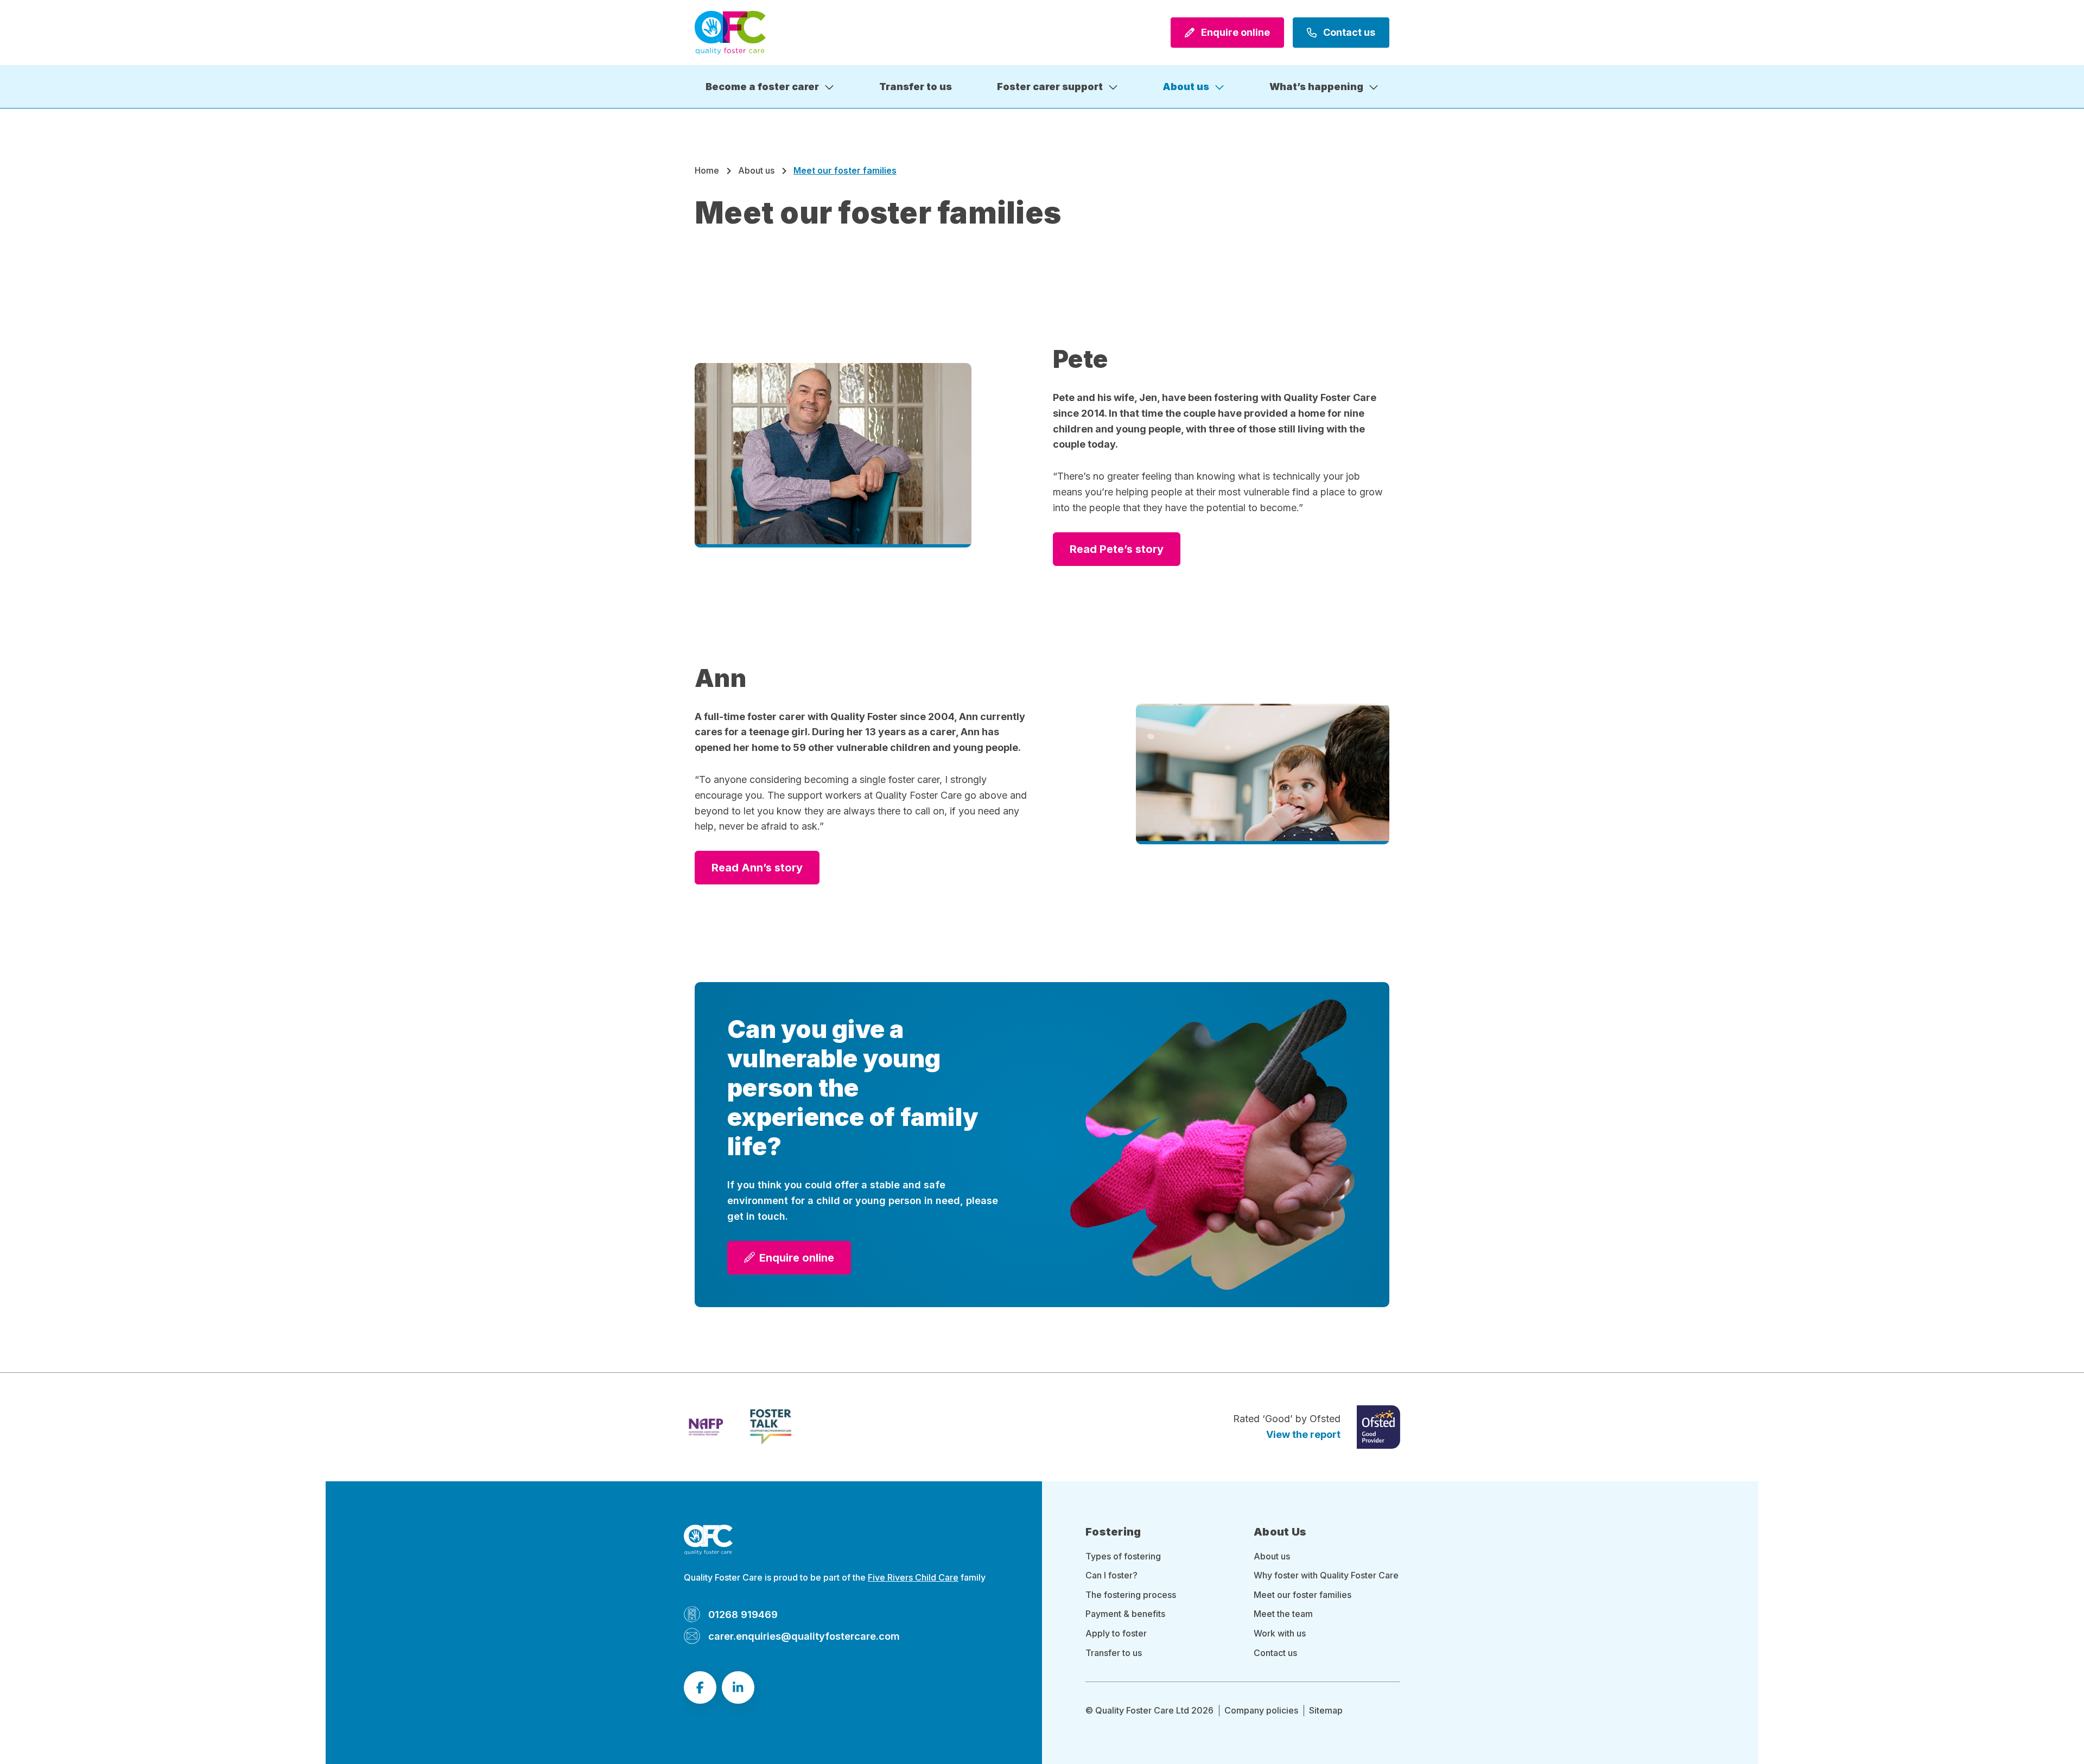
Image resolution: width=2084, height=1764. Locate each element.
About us (1186, 87)
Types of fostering (1123, 1556)
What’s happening (1316, 87)
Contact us (1348, 32)
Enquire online (1234, 32)
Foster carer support (1050, 87)
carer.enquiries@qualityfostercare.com (804, 1636)
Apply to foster (1116, 1633)
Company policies (1261, 1710)
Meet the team (1283, 1614)
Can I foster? (1111, 1575)
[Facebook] (700, 1687)
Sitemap (1326, 1710)
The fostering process (1131, 1595)
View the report (1303, 1434)
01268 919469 (743, 1614)
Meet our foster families (1302, 1595)
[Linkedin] (738, 1687)
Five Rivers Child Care (913, 1577)
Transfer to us (916, 87)
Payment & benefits (1125, 1614)
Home (707, 170)
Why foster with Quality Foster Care (1326, 1575)
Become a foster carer (762, 87)
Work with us (1280, 1633)
